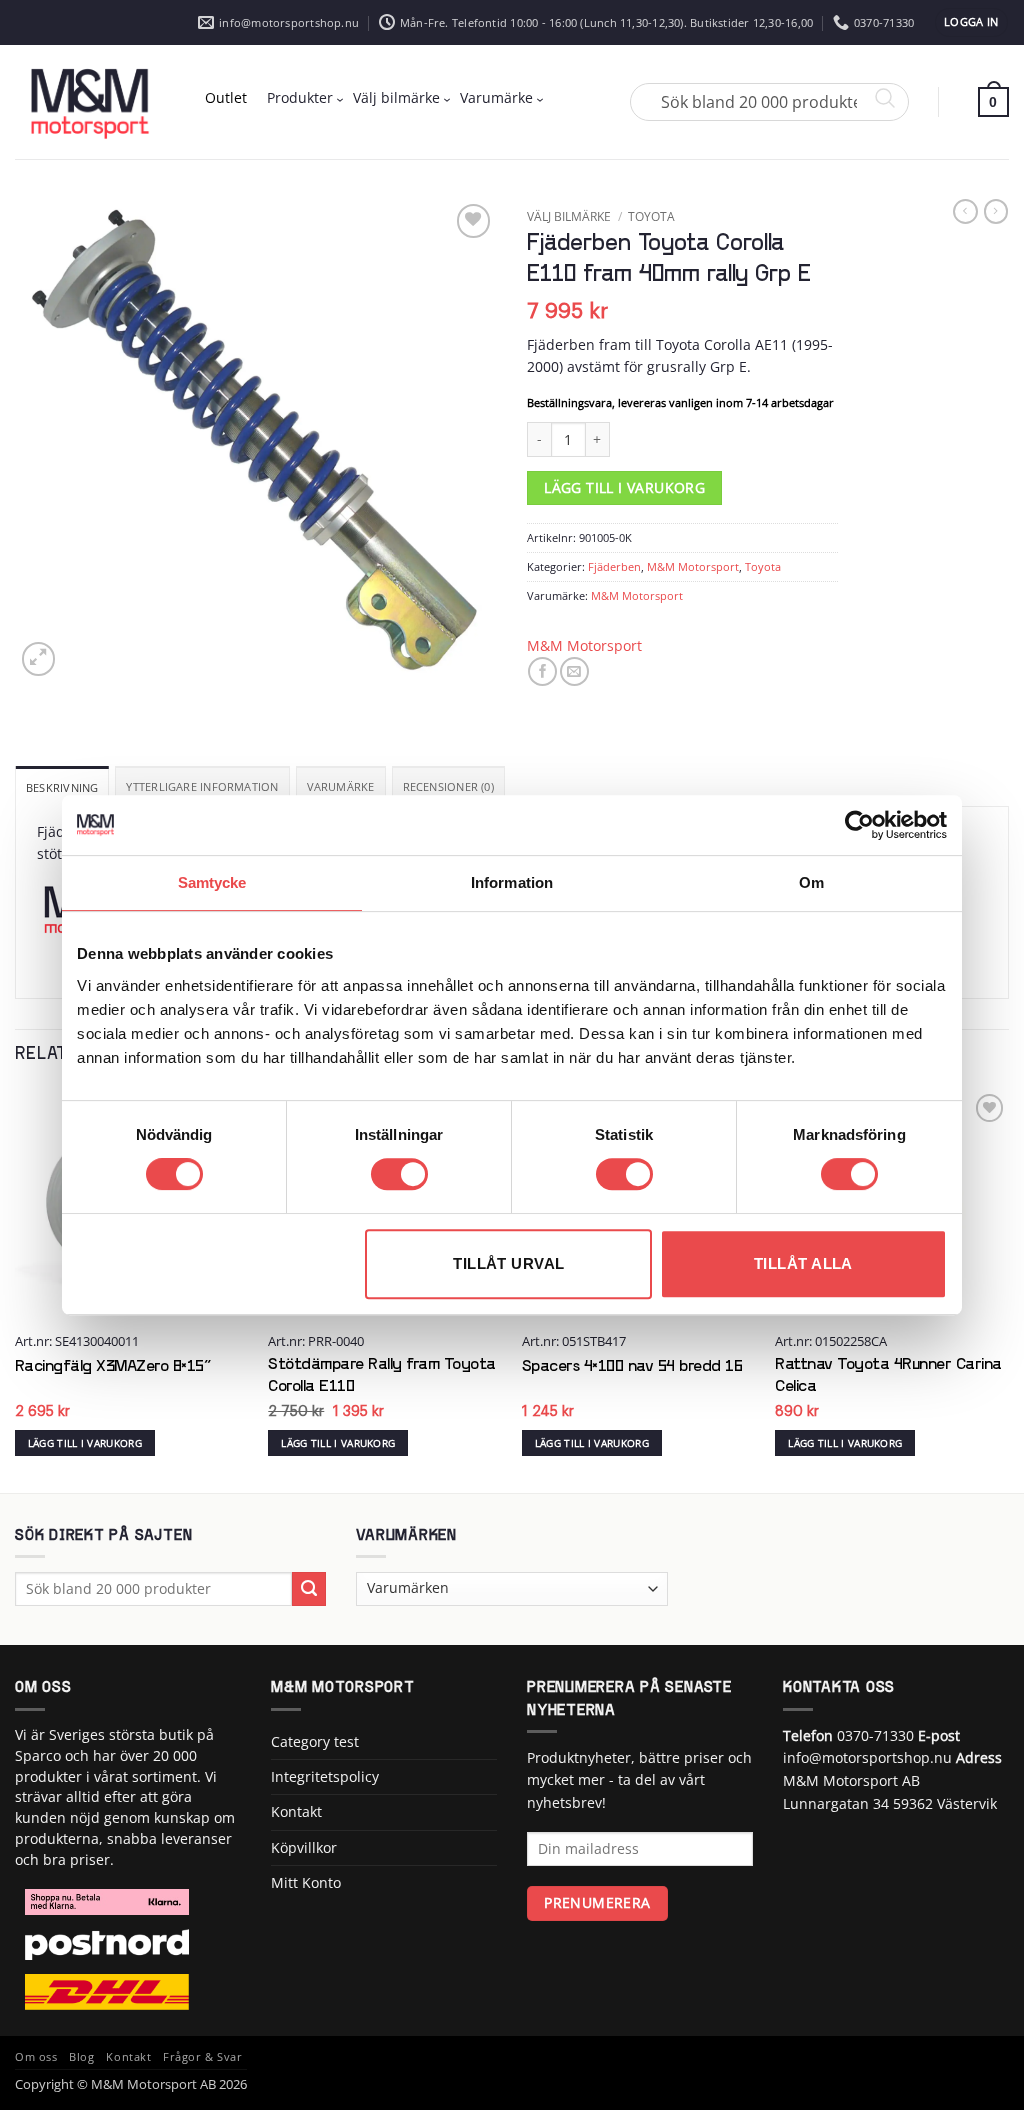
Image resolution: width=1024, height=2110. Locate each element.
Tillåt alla (803, 1263)
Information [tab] (512, 882)
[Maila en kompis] (574, 671)
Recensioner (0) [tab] (448, 786)
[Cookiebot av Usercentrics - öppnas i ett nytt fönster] (859, 825)
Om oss (36, 2057)
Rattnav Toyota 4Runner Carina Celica (888, 1375)
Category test (315, 1741)
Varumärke (496, 97)
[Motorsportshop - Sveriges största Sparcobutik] (90, 102)
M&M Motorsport (693, 566)
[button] (971, 22)
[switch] (399, 1174)
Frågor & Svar (202, 2057)
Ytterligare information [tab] (202, 786)
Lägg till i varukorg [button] (85, 1443)
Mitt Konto (306, 1882)
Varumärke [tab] (341, 786)
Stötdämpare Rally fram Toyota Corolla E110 (382, 1375)
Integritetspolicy (325, 1776)
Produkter (300, 97)
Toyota (651, 216)
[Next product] (965, 211)
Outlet (226, 97)
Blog (81, 2057)
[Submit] (309, 1589)
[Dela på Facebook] (542, 671)
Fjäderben (614, 566)
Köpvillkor (304, 1847)
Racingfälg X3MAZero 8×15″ (113, 1367)
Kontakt (296, 1811)
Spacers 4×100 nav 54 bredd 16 (632, 1367)
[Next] (1008, 1289)
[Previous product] (996, 211)
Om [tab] (811, 882)
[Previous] (16, 1289)
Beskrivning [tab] (62, 787)
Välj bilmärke (396, 97)
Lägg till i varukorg (624, 488)
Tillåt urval (508, 1263)
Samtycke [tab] (212, 882)
